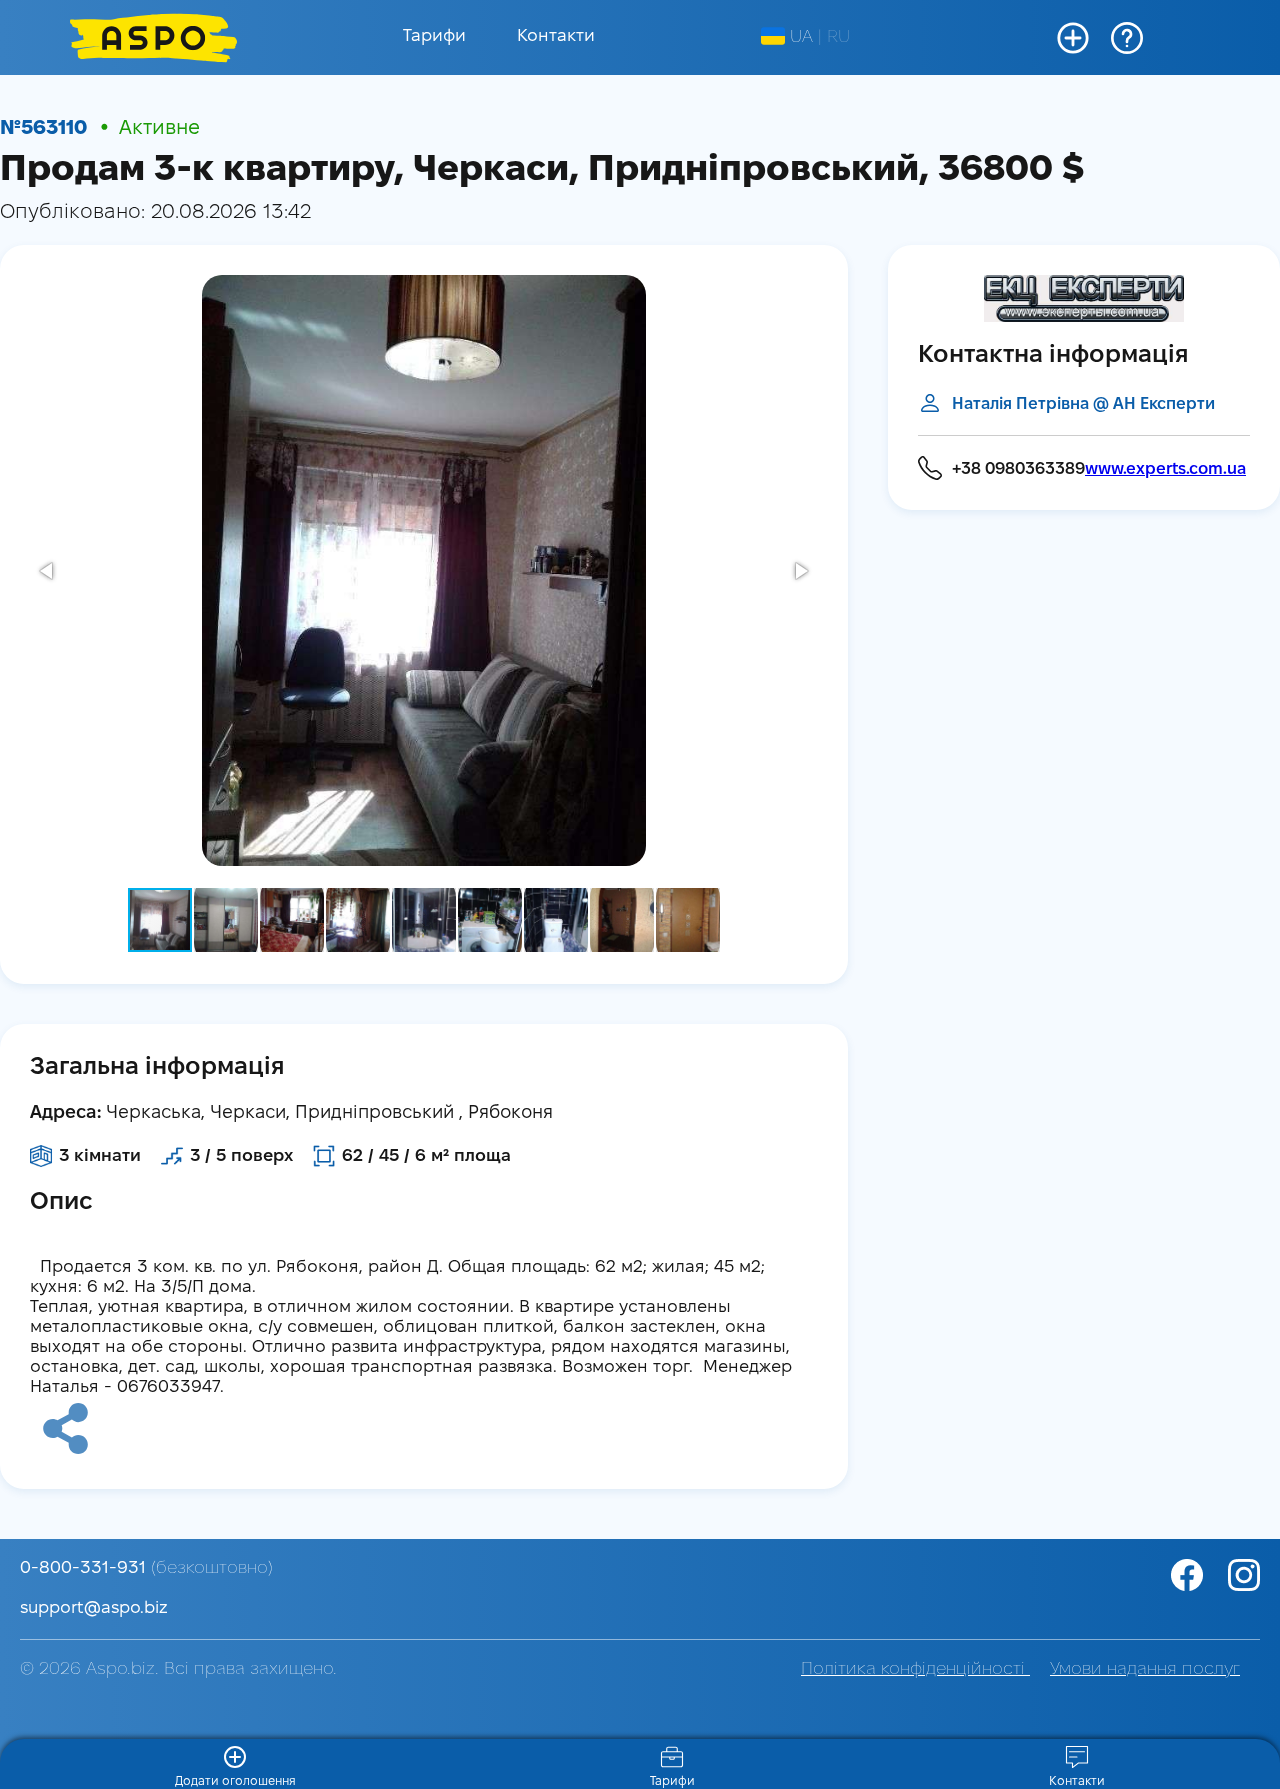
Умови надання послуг (1145, 1669)
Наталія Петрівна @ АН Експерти (1083, 404)
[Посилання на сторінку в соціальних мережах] (1241, 1574)
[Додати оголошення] (1073, 38)
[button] (48, 571)
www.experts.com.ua (1165, 469)
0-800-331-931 (146, 1568)
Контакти (556, 36)
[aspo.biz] (153, 37)
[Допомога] (1127, 38)
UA (801, 37)
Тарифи (434, 36)
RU (838, 37)
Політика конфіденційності (915, 1669)
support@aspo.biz (94, 1608)
